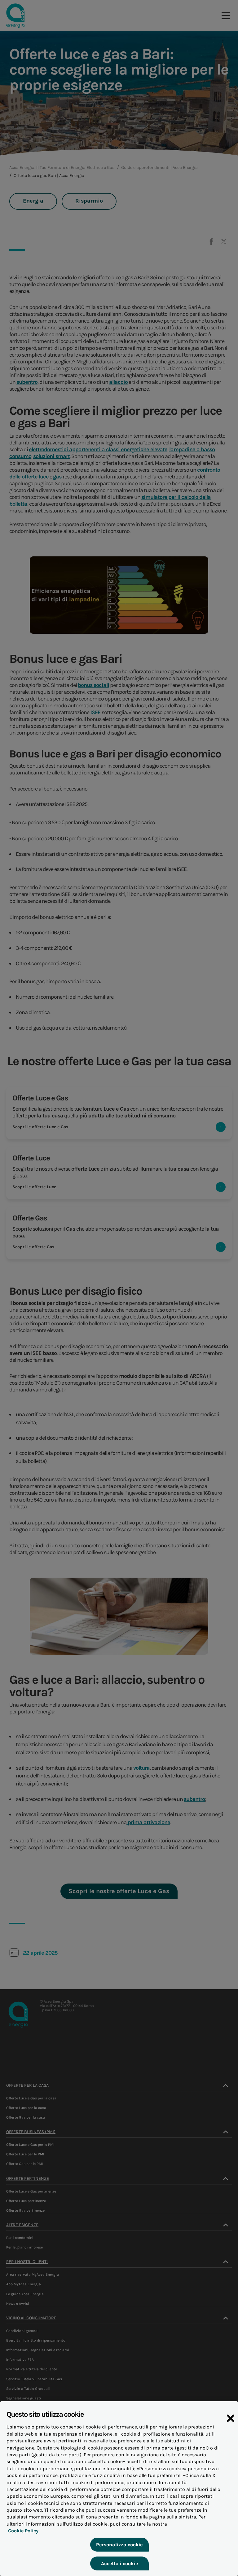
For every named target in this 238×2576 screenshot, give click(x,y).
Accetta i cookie (119, 2563)
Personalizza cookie (119, 2545)
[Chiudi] (231, 2418)
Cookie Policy (23, 2531)
